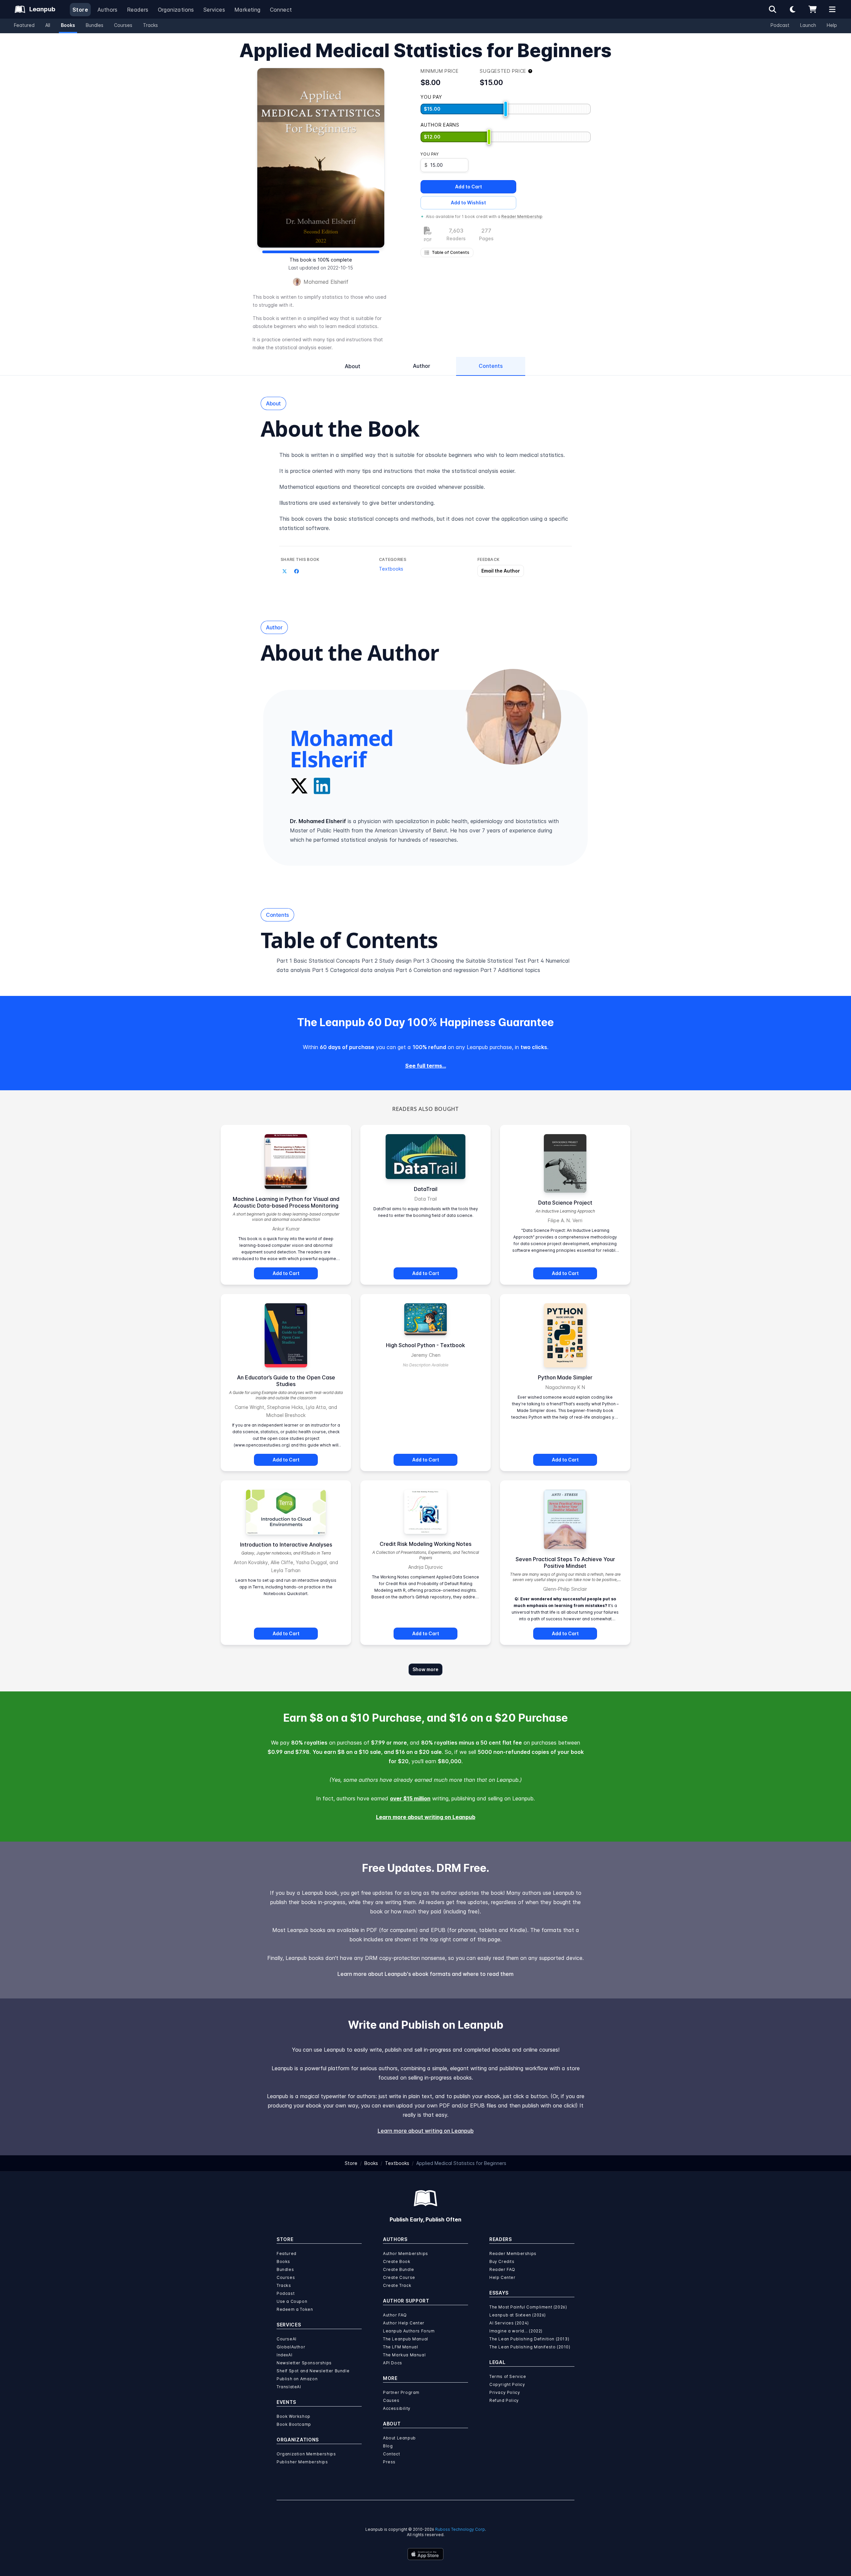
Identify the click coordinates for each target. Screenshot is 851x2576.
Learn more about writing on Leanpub (426, 1817)
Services (214, 10)
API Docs (393, 2363)
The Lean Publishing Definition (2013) (529, 2339)
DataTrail (426, 1189)
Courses (123, 25)
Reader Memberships (513, 2254)
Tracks (150, 25)
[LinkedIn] (322, 786)
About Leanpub (399, 2438)
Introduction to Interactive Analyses (286, 1545)
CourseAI (287, 2339)
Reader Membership (522, 216)
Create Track (397, 2285)
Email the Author (501, 571)
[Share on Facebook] (297, 572)
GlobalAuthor (291, 2347)
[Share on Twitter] (285, 572)
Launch (808, 25)
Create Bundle (399, 2269)
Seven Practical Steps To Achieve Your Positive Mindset (565, 1562)
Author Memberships (406, 2254)
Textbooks (391, 569)
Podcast (780, 25)
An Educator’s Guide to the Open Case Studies (286, 1381)
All (48, 25)
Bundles (95, 25)
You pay (429, 154)
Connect (281, 10)
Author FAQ (395, 2315)
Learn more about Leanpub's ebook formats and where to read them (425, 1974)
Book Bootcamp (294, 2424)
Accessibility (397, 2408)
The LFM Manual (400, 2347)
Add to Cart (469, 187)
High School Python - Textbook (425, 1345)
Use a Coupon (292, 2301)
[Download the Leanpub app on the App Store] (425, 2554)
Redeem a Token (295, 2309)
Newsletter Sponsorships (304, 2363)
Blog (388, 2446)
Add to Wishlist (468, 203)
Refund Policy (504, 2400)
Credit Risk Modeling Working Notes (425, 1544)
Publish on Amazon (297, 2379)
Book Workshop (294, 2416)
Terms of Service (508, 2376)
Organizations (176, 10)
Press (389, 2462)
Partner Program (401, 2392)
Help (832, 25)
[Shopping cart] (812, 9)
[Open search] (773, 9)
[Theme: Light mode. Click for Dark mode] (792, 9)
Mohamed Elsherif (326, 282)
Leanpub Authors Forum (409, 2331)
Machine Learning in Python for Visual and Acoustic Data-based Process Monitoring (286, 1202)
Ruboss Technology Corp (460, 2529)
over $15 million (410, 1798)
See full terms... (426, 1066)
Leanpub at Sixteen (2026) (518, 2315)
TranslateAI (289, 2387)
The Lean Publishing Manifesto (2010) (530, 2347)
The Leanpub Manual (406, 2339)
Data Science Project (565, 1203)
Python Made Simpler (565, 1377)
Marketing (247, 10)
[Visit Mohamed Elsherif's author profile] (513, 717)
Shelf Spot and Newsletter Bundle (313, 2371)
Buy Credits (502, 2261)
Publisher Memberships (302, 2462)
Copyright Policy (507, 2384)
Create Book (397, 2261)
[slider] (506, 109)
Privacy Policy (505, 2392)
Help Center (502, 2277)
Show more (425, 1669)
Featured (24, 25)
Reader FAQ (502, 2269)
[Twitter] (299, 786)
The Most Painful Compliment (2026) (528, 2307)
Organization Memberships (306, 2454)
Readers (138, 10)
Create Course (399, 2277)
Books (68, 25)
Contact (391, 2454)
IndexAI (284, 2355)
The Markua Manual (404, 2355)
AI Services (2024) (509, 2323)
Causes (391, 2400)
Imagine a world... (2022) (516, 2331)
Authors (108, 10)
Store (80, 10)
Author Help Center (404, 2323)
